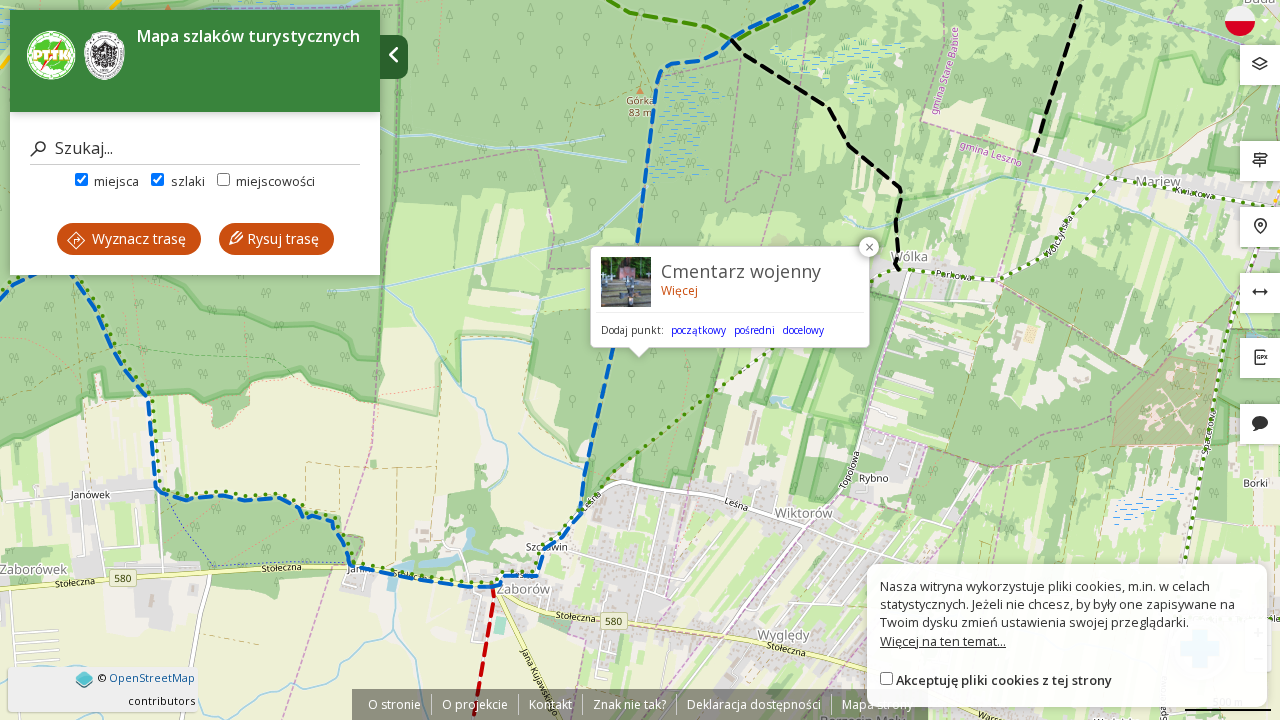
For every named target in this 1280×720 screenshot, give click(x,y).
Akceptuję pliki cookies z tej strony (1004, 680)
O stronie (394, 704)
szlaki (186, 181)
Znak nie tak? (629, 704)
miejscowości (274, 181)
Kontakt (550, 704)
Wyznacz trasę (137, 238)
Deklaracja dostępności (754, 704)
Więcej (679, 290)
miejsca (115, 181)
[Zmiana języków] (1247, 21)
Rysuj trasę (281, 238)
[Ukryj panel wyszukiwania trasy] (394, 57)
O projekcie (475, 704)
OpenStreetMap (152, 677)
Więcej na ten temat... (943, 641)
